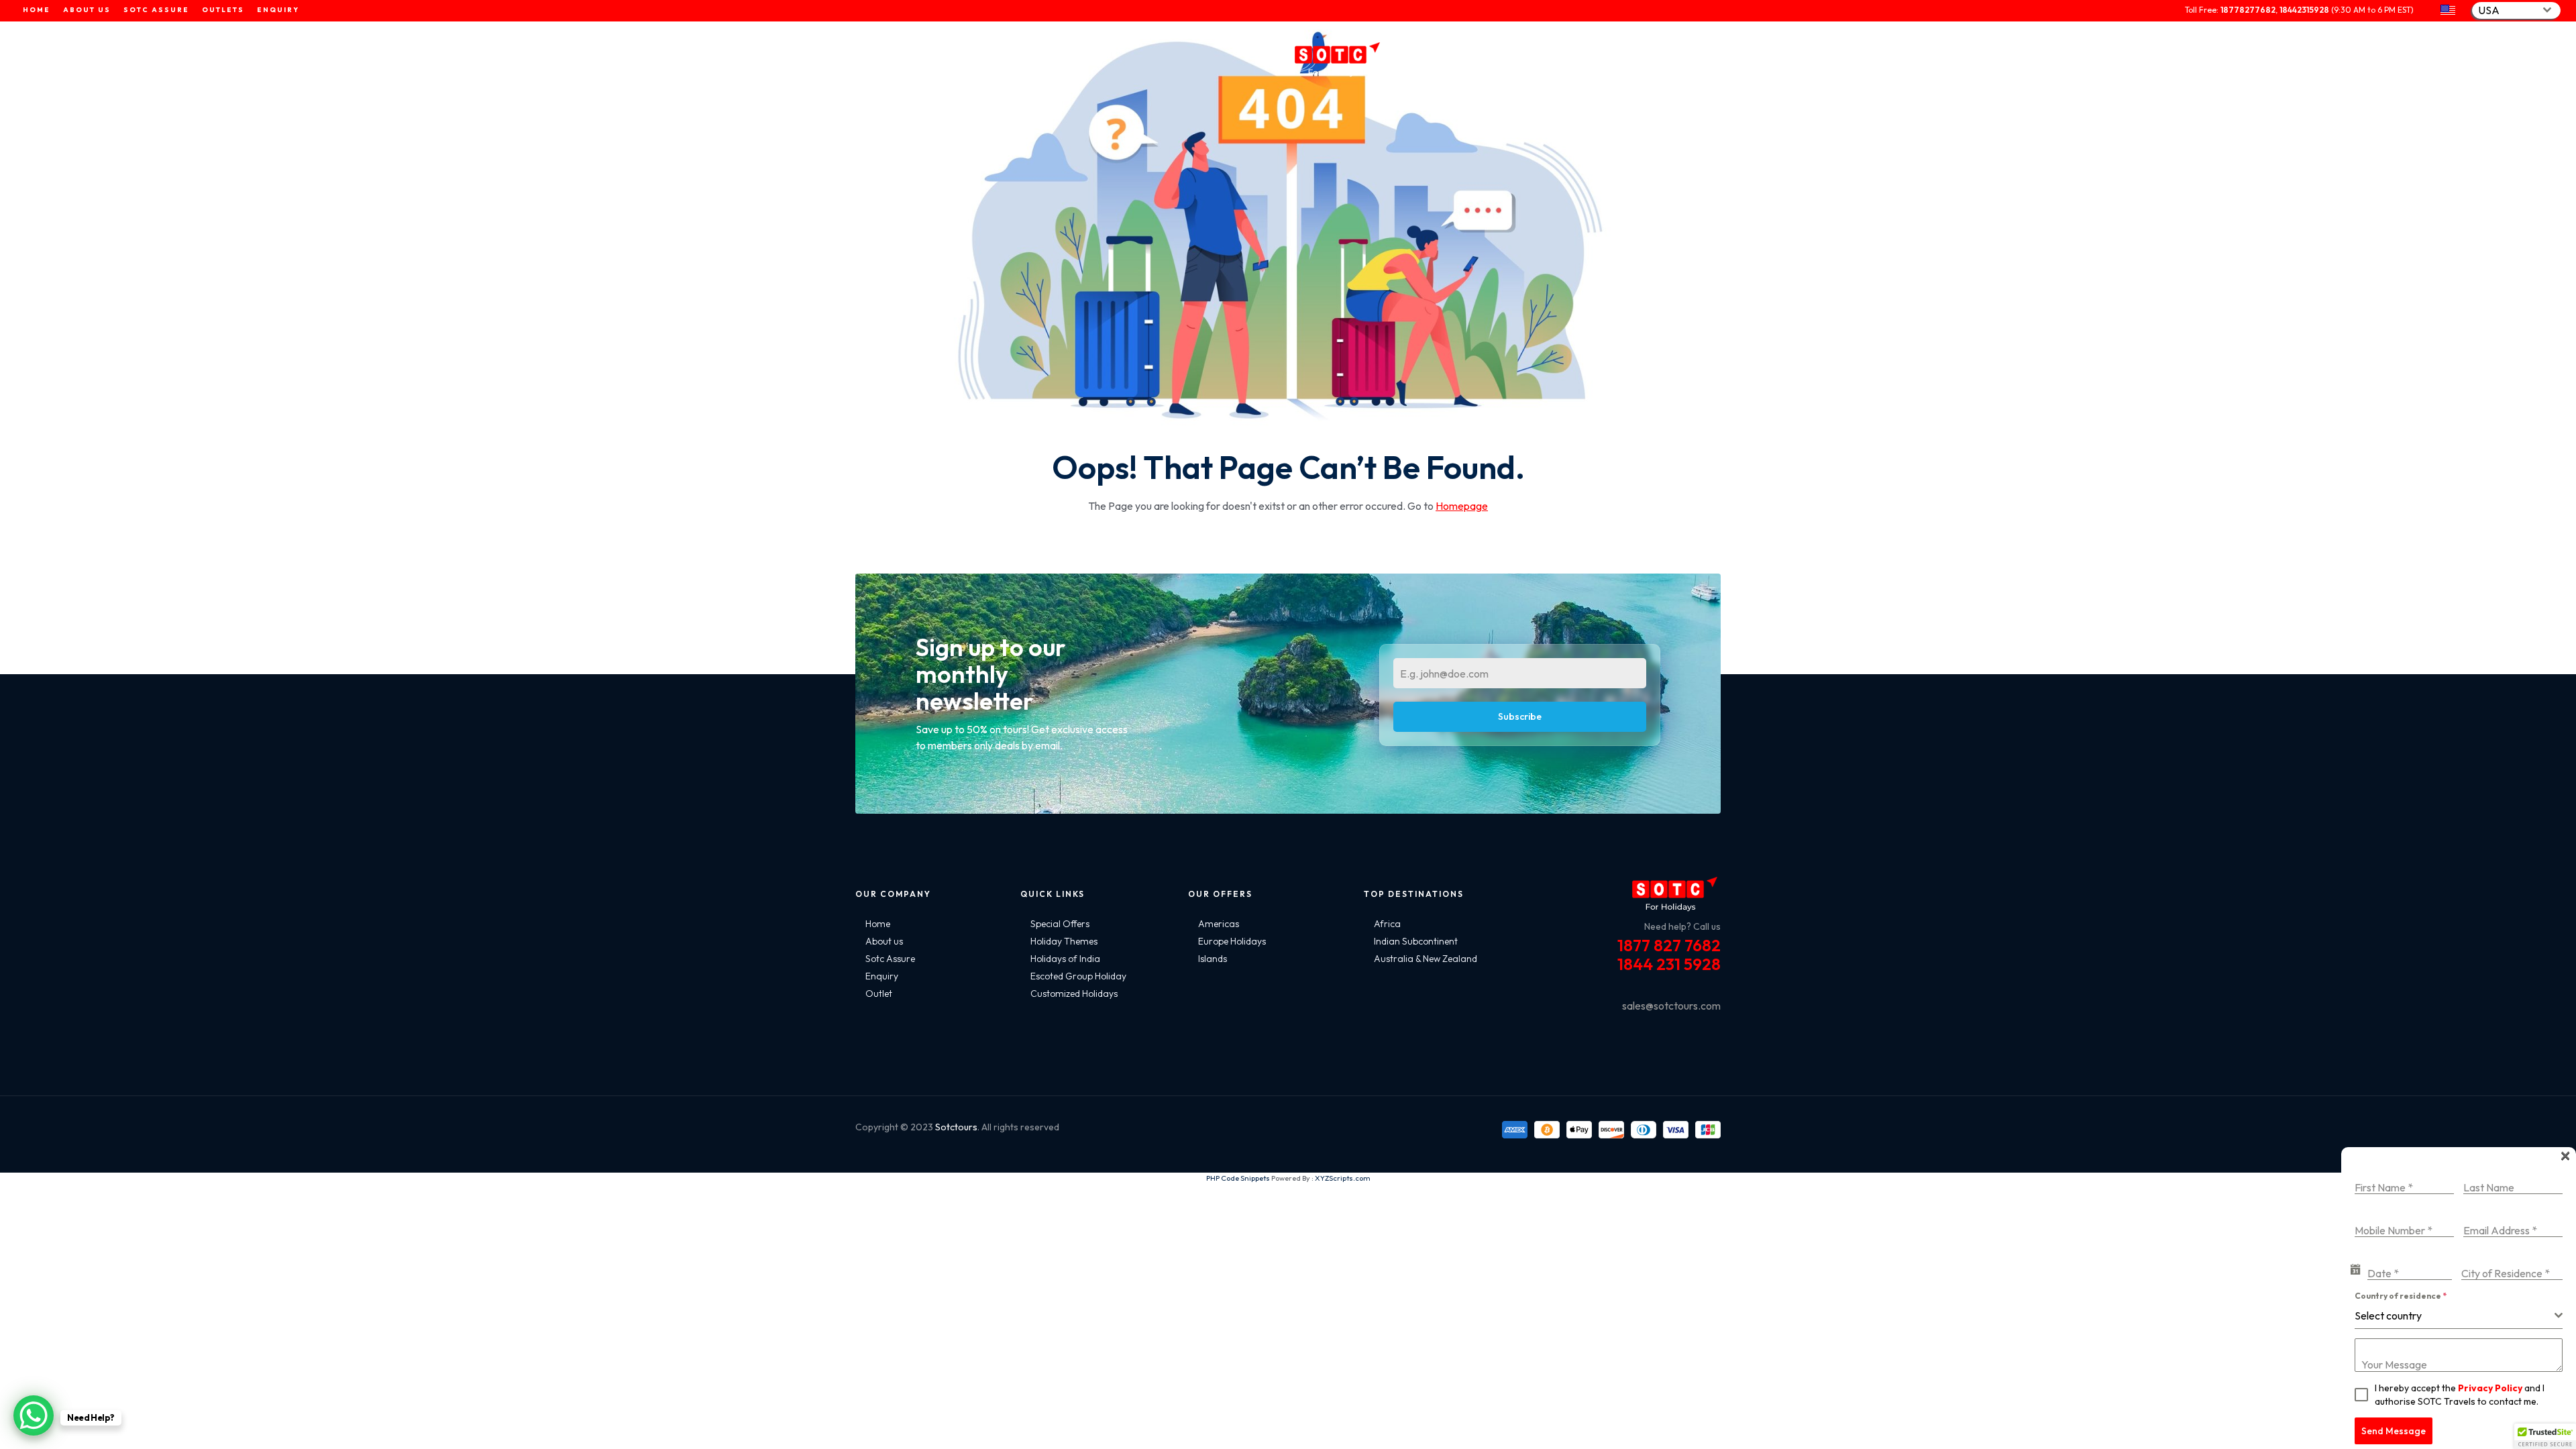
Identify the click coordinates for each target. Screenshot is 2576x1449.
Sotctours (956, 1127)
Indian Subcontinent (1416, 941)
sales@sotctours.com (1671, 1006)
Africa (1387, 924)
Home (878, 924)
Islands (1213, 959)
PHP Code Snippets (1238, 1178)
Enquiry (882, 976)
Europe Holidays (1232, 941)
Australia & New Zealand (1426, 959)
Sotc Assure (890, 959)
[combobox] (2516, 10)
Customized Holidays (1074, 994)
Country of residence (2401, 1296)
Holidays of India (1065, 959)
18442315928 (2304, 10)
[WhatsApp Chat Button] (34, 1415)
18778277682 (2248, 10)
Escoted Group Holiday (1078, 976)
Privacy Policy (2490, 1388)
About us (884, 941)
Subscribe (1520, 716)
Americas (1219, 924)
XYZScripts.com (1343, 1178)
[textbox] (2455, 1316)
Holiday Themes (1064, 941)
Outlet (879, 994)
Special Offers (1060, 924)
